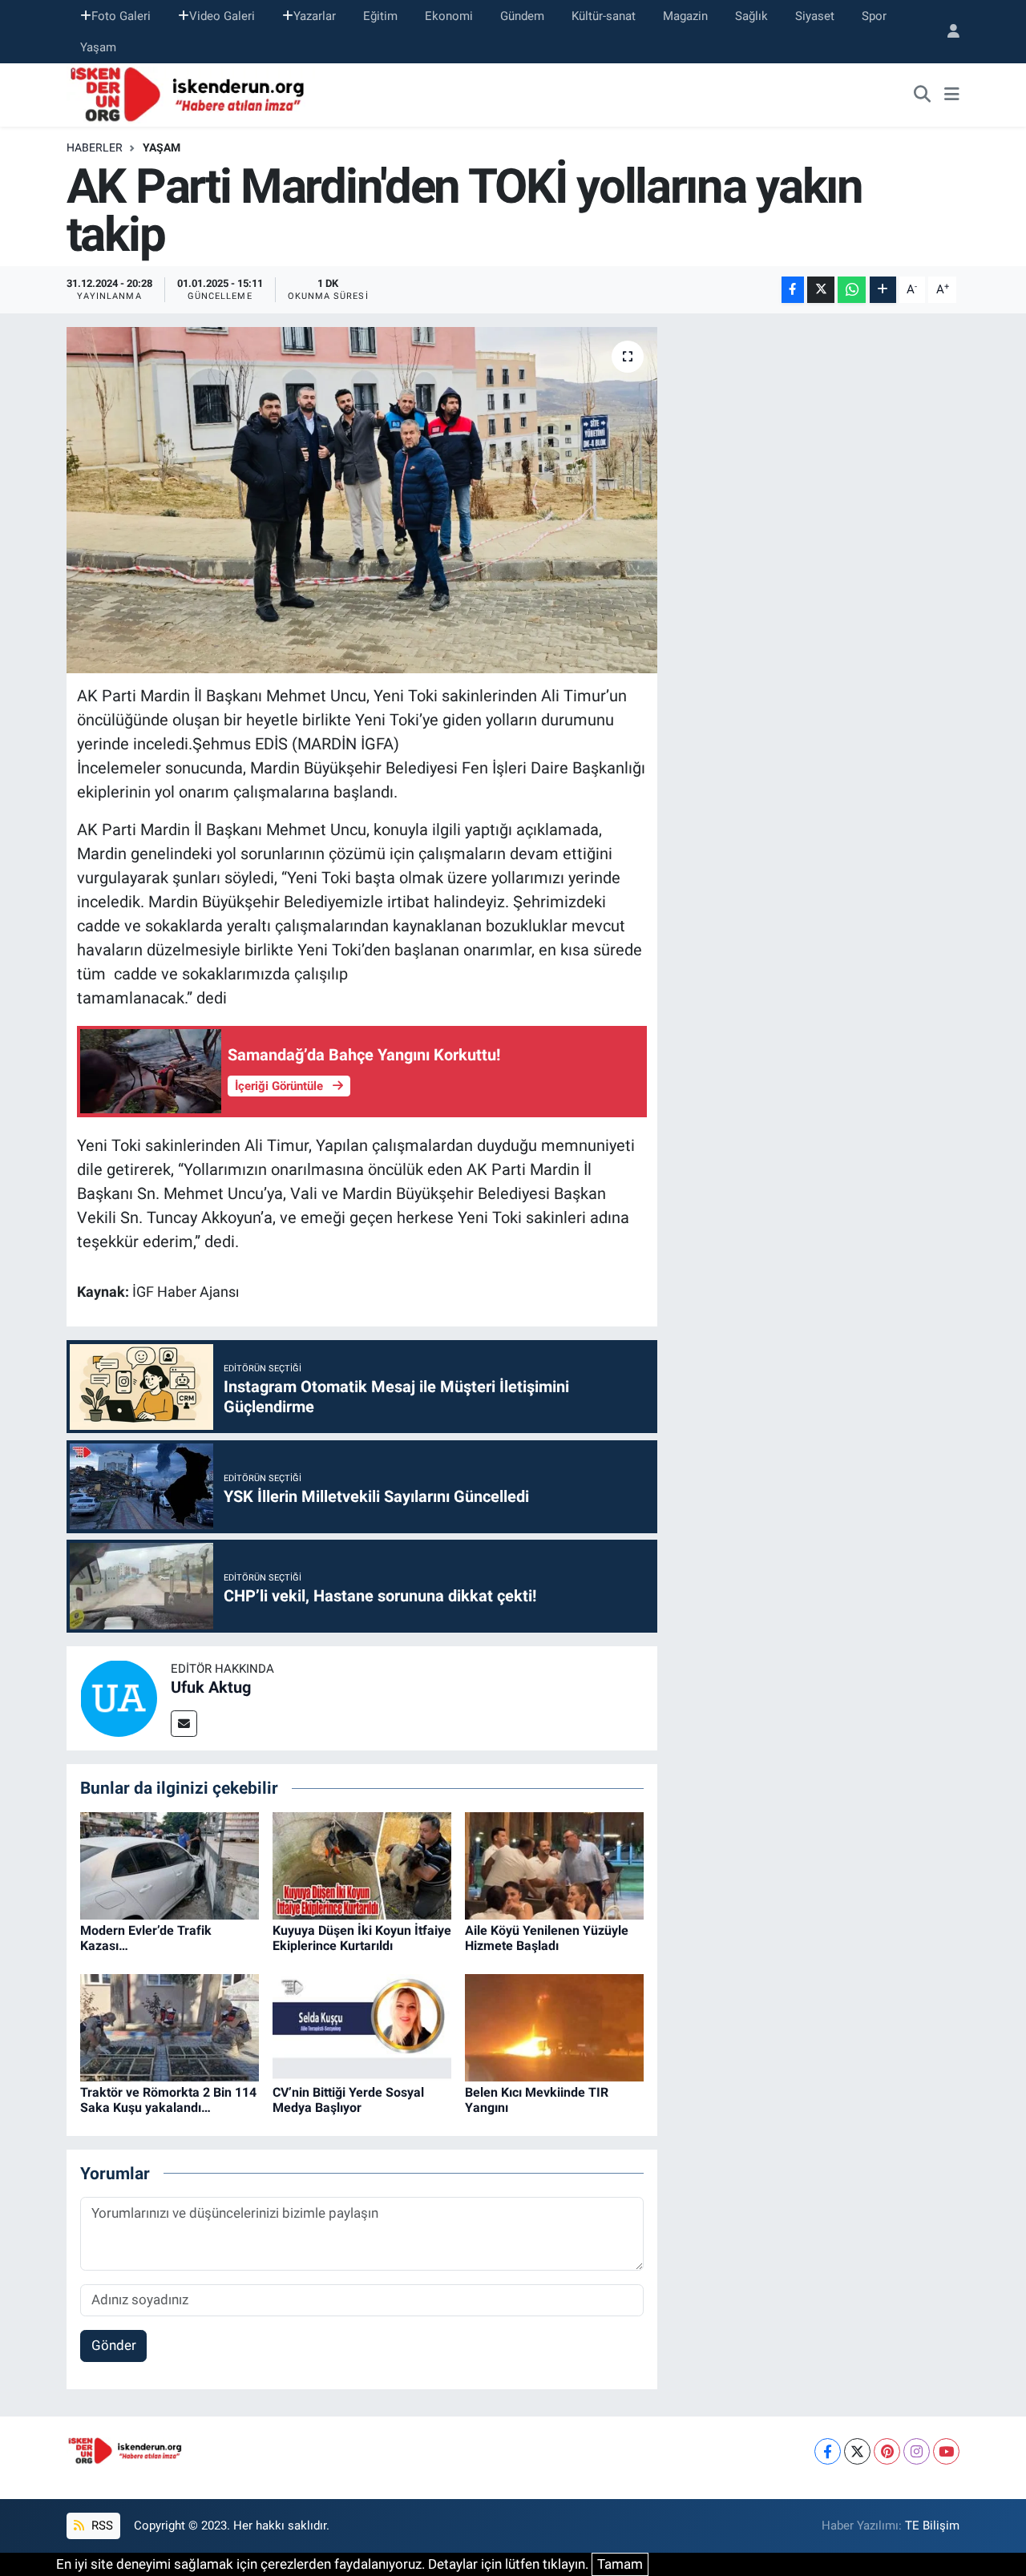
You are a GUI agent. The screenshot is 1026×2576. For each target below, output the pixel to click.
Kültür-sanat (604, 16)
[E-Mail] (184, 1724)
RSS (101, 2526)
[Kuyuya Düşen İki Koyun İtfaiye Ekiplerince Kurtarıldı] (362, 1864)
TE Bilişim (932, 2526)
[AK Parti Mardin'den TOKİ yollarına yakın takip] (362, 500)
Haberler (95, 147)
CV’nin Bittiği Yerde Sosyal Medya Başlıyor (348, 2100)
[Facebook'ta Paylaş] (793, 290)
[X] (857, 2451)
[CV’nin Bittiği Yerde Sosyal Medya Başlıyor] (362, 2026)
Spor (874, 16)
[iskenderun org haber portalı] (191, 94)
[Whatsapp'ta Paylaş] (852, 290)
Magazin (685, 16)
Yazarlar (315, 16)
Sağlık (751, 16)
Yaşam (98, 47)
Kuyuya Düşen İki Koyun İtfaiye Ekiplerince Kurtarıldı (362, 1938)
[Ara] (923, 95)
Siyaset (815, 16)
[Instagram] (917, 2451)
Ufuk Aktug (211, 1687)
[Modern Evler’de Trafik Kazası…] (170, 1864)
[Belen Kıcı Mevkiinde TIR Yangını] (554, 2026)
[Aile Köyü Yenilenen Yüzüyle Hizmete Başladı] (554, 1864)
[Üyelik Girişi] (947, 32)
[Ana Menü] (952, 95)
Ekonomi (449, 16)
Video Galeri (222, 16)
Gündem (522, 16)
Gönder (114, 2345)
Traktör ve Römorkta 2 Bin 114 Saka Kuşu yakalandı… (168, 2100)
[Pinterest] (887, 2451)
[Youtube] (946, 2451)
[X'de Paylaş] (821, 290)
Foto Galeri (121, 16)
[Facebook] (828, 2451)
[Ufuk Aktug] (119, 1698)
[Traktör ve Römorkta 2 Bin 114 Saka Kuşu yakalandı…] (170, 2026)
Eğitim (380, 16)
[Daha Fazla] (883, 290)
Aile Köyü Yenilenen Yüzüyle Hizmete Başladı (547, 1938)
